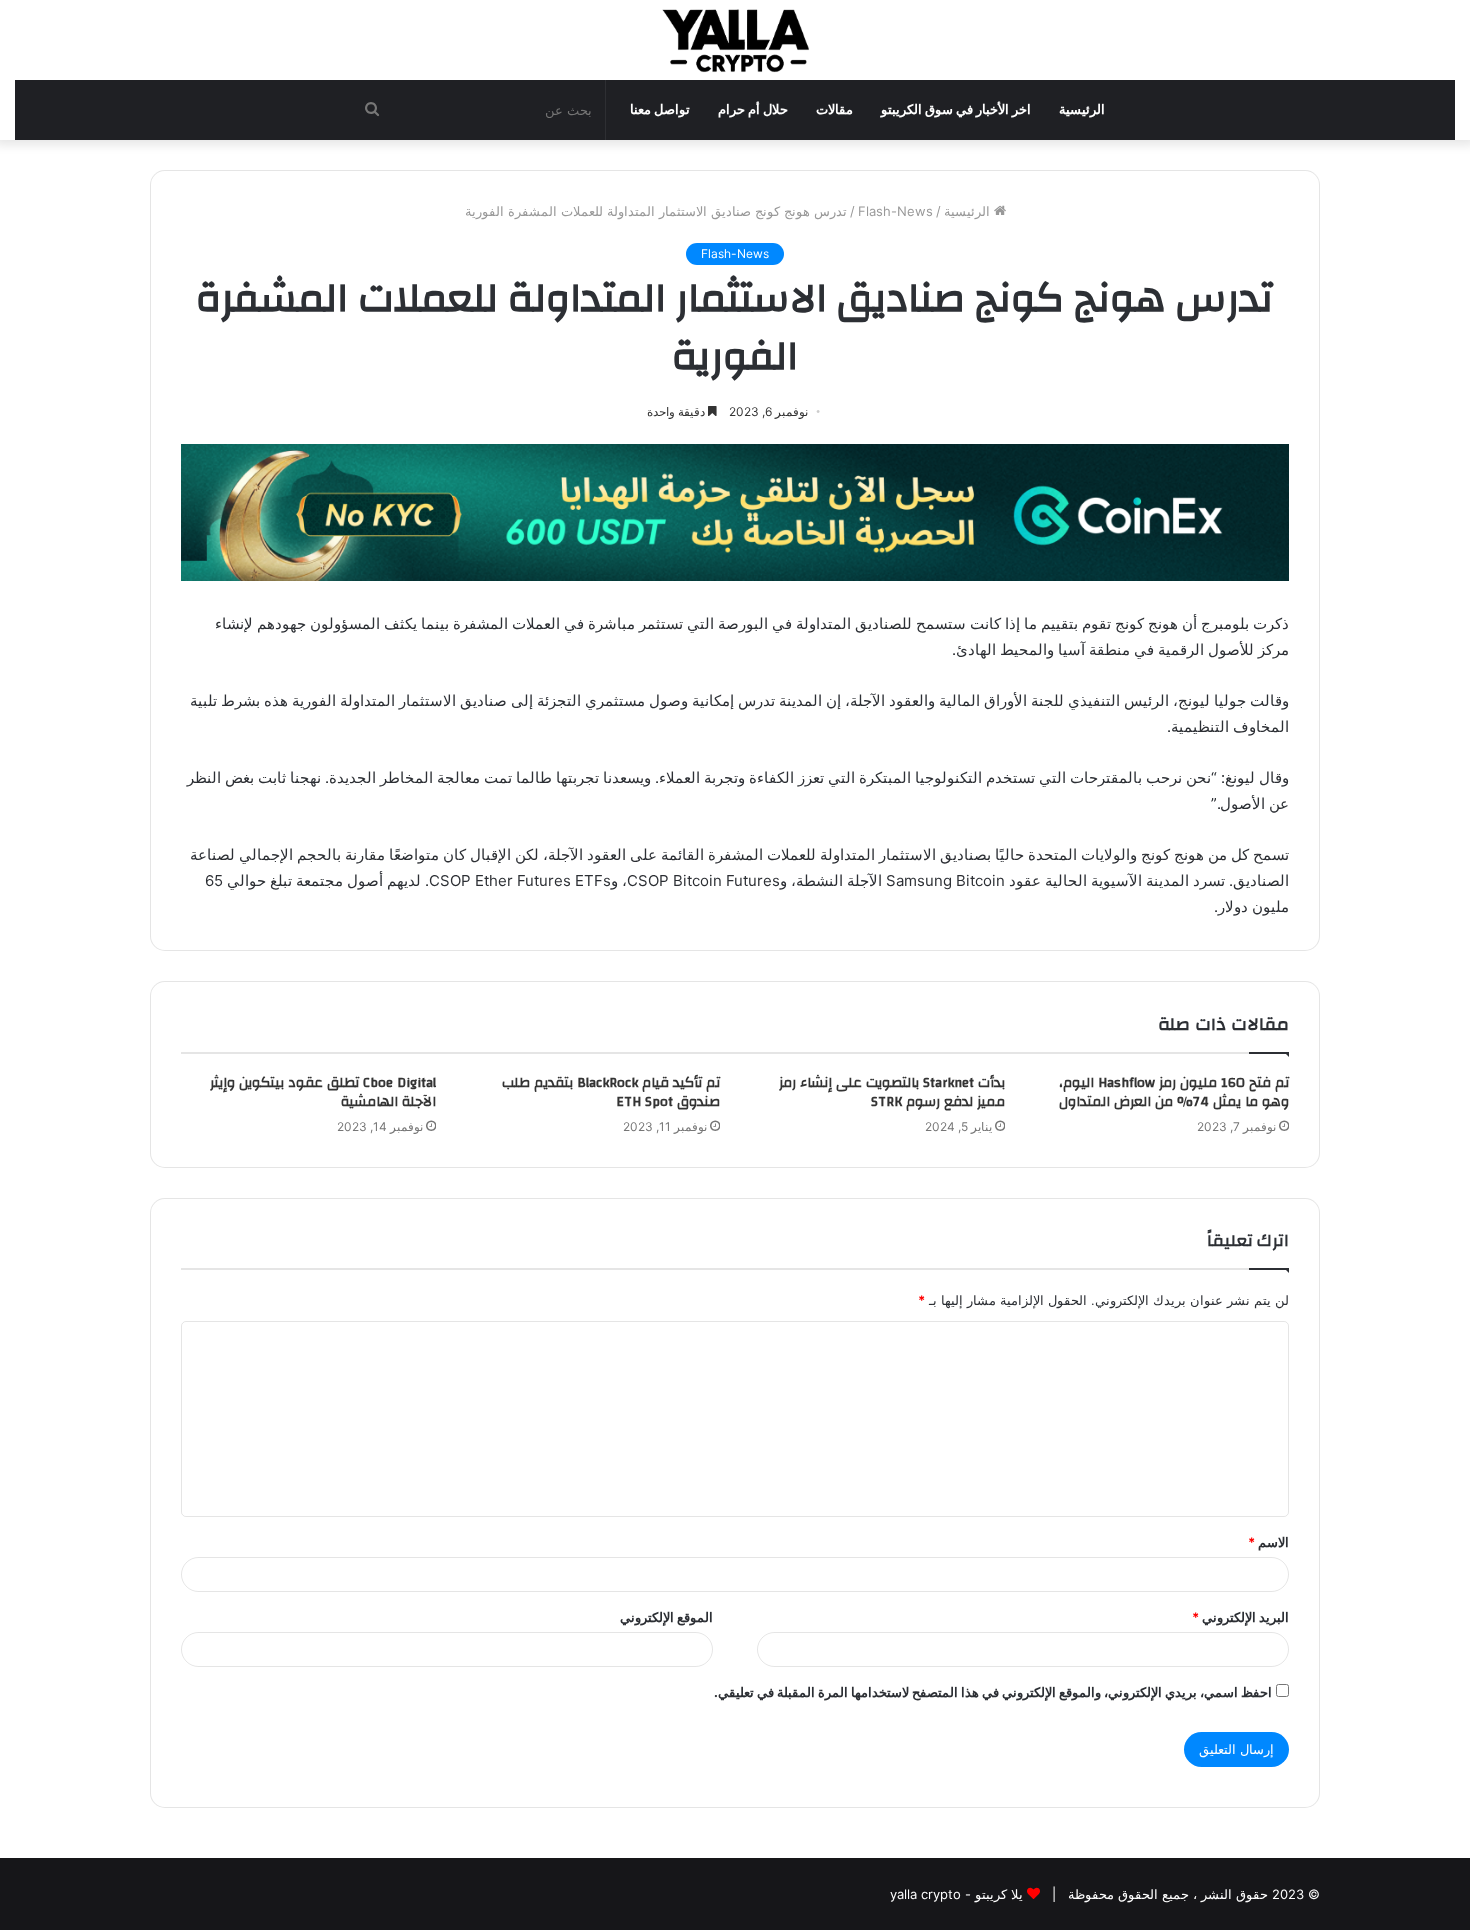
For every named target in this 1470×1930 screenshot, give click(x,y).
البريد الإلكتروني (1240, 1617)
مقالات (834, 109)
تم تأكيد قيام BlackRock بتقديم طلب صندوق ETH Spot (611, 1092)
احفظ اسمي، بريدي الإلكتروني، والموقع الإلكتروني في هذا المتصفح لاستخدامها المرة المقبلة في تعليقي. (993, 1692)
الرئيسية (1082, 109)
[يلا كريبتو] (735, 40)
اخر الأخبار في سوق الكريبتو (956, 109)
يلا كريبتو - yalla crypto (956, 1894)
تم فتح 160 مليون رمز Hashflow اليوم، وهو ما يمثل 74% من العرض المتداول (1174, 1092)
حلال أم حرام (753, 109)
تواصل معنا (660, 109)
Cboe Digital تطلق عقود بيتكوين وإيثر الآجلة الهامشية (323, 1092)
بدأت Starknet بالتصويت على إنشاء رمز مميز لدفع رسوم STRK (892, 1092)
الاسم (1268, 1542)
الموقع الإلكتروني (666, 1617)
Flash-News (895, 211)
